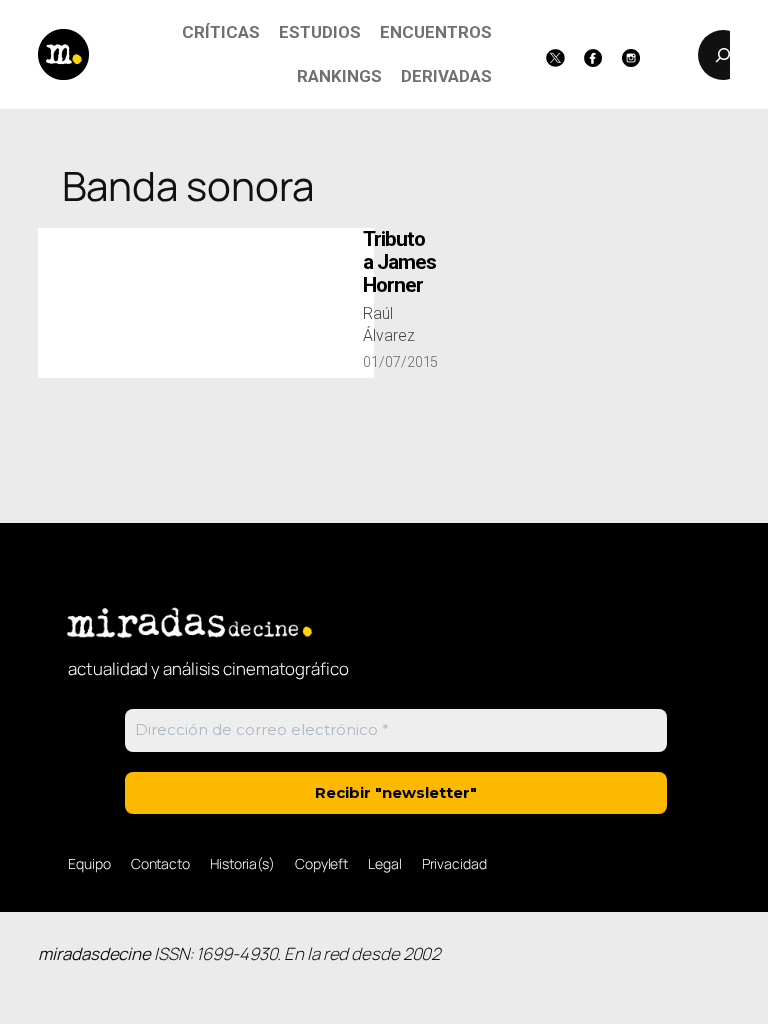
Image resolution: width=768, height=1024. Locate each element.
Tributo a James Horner (399, 263)
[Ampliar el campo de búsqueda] (723, 55)
